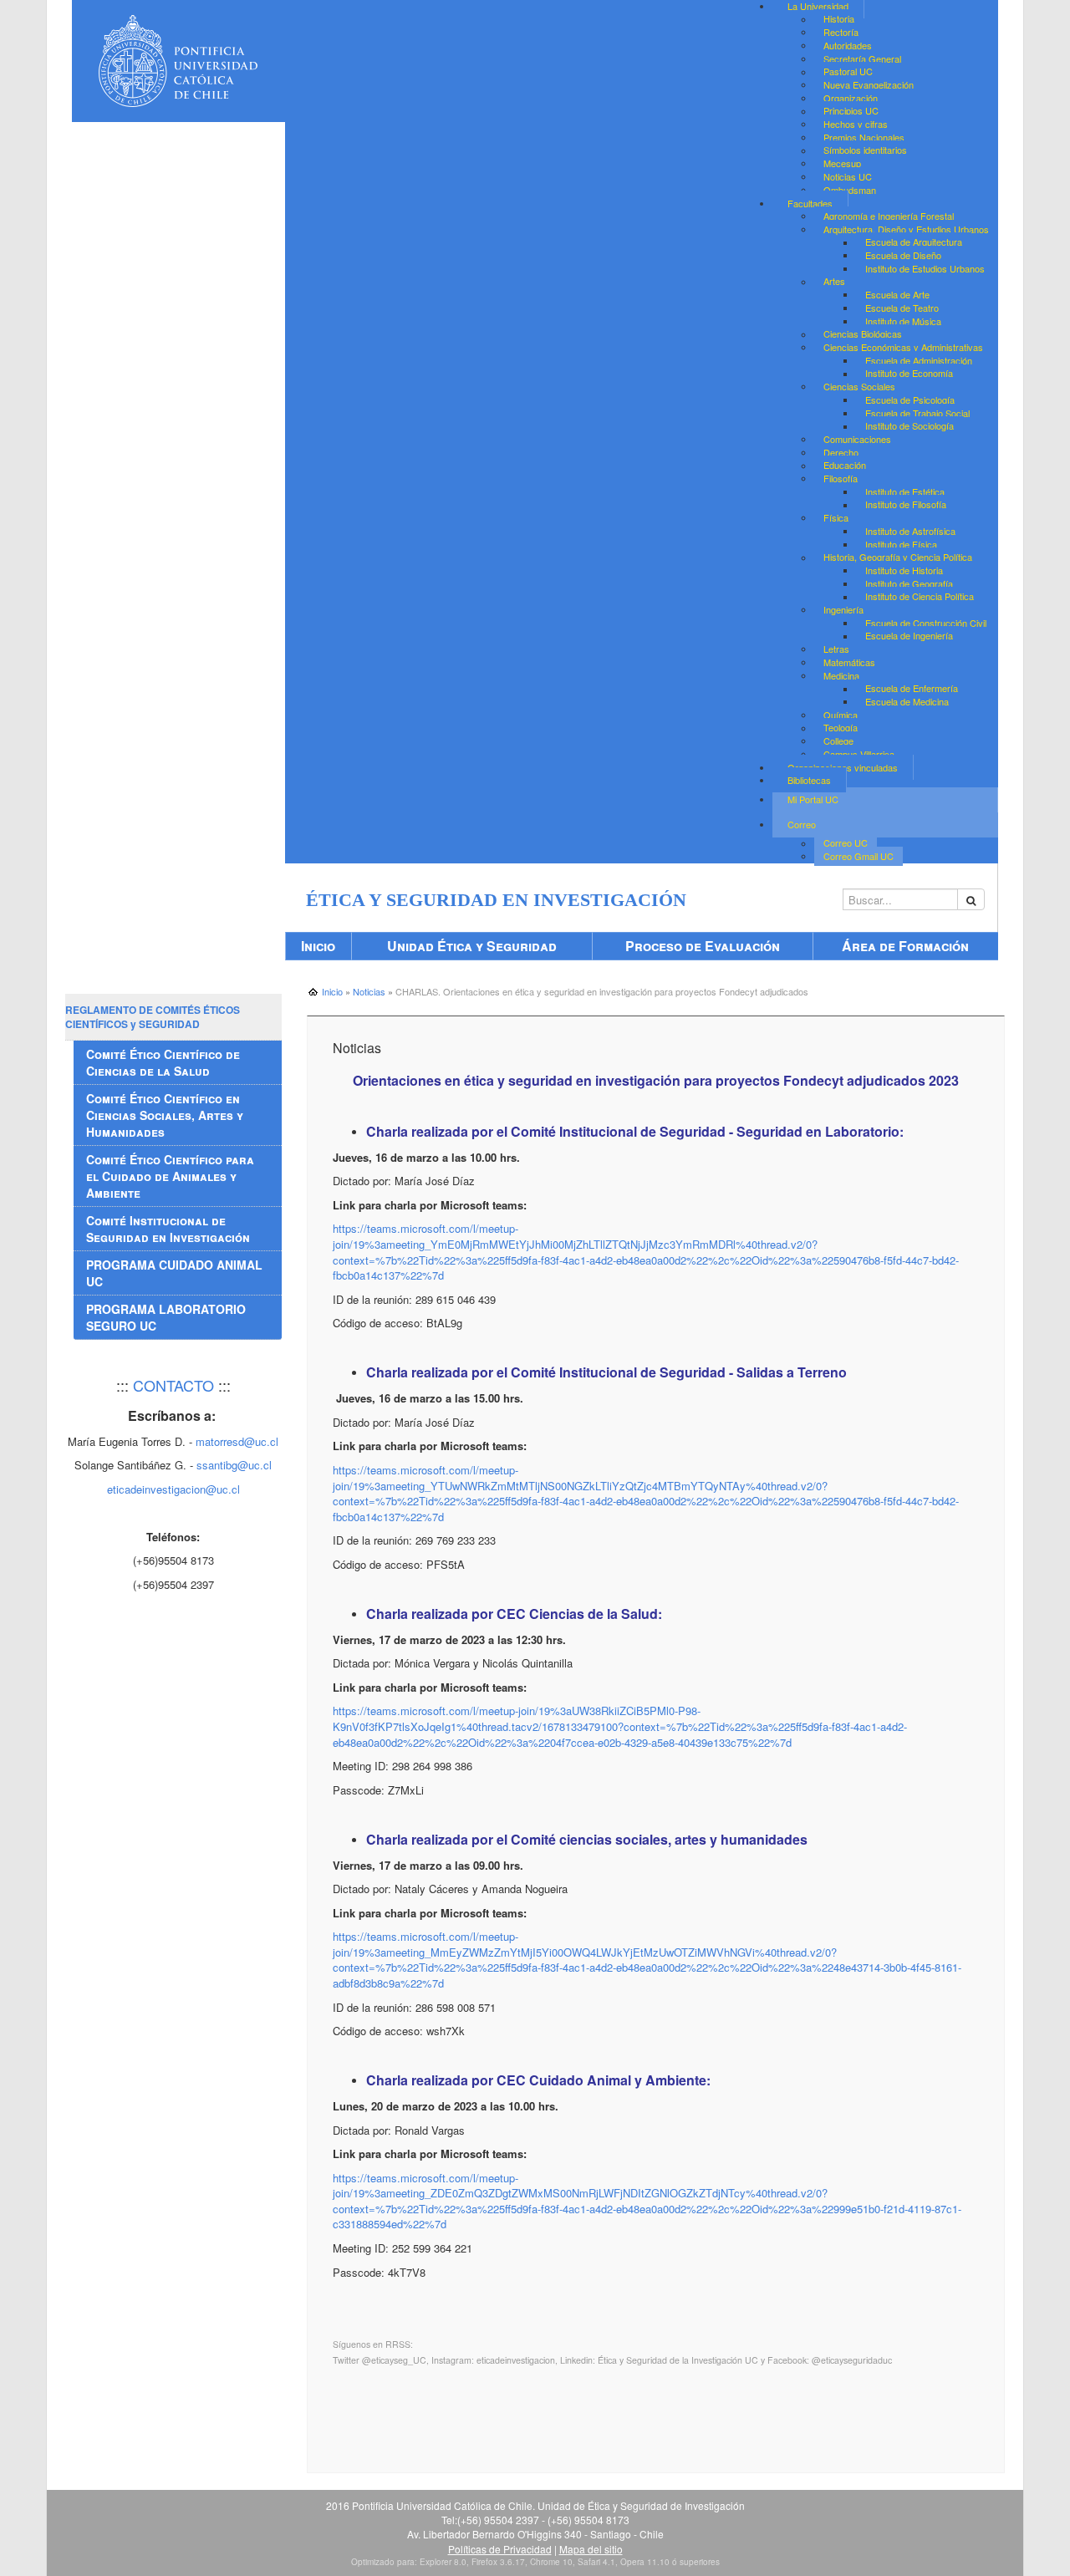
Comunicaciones (857, 439)
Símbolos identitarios (865, 150)
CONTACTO (173, 1385)
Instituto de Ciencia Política (920, 597)
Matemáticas (849, 662)
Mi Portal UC (813, 799)
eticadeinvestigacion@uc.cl (173, 1489)
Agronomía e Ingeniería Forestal (889, 216)
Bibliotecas (809, 780)
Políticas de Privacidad (500, 2549)
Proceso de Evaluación (703, 946)
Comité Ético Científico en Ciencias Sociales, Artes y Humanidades (165, 1115)
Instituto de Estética (905, 491)
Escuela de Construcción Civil (926, 623)
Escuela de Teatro (902, 308)
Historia (839, 19)
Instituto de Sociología (909, 426)
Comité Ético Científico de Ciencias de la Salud (163, 1062)
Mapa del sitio (591, 2549)
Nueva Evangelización (869, 84)
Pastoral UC (848, 72)
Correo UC (846, 843)
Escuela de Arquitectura (914, 242)
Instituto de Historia (904, 570)
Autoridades (848, 45)
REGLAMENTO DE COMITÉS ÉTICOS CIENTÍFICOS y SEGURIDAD (153, 1017)
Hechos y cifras (856, 124)
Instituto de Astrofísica (910, 531)
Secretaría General (862, 59)
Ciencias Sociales (859, 386)
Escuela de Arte (897, 294)
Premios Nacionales (864, 137)
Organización (851, 98)
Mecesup (842, 163)
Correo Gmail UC (859, 856)
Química (841, 715)
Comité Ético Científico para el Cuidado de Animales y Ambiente (170, 1176)
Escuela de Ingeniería (909, 636)
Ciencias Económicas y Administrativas (903, 347)
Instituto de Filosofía (906, 505)
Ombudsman (850, 190)
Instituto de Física (901, 544)
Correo (802, 824)
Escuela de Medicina (907, 701)
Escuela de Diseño (903, 255)
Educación (845, 466)
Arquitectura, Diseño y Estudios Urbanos (906, 229)
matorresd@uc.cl (237, 1441)
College (838, 741)
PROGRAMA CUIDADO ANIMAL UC (174, 1273)
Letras (836, 649)
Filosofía (841, 478)
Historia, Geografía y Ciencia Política (898, 557)
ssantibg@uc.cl (234, 1465)
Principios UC (851, 111)
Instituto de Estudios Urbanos (925, 268)
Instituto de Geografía (909, 583)
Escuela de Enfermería (912, 689)
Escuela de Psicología (910, 400)
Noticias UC (848, 176)
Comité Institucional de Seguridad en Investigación (168, 1229)
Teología (841, 728)
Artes (834, 282)
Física (836, 517)
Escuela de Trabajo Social (917, 413)
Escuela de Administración (919, 360)
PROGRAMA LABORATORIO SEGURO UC (166, 1317)
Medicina (841, 675)
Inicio (318, 946)
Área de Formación (905, 946)
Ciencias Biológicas (863, 334)
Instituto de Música (903, 321)
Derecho (841, 452)
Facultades (810, 203)
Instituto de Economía (909, 374)
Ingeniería (843, 609)
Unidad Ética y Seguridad (472, 946)
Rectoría (841, 32)
